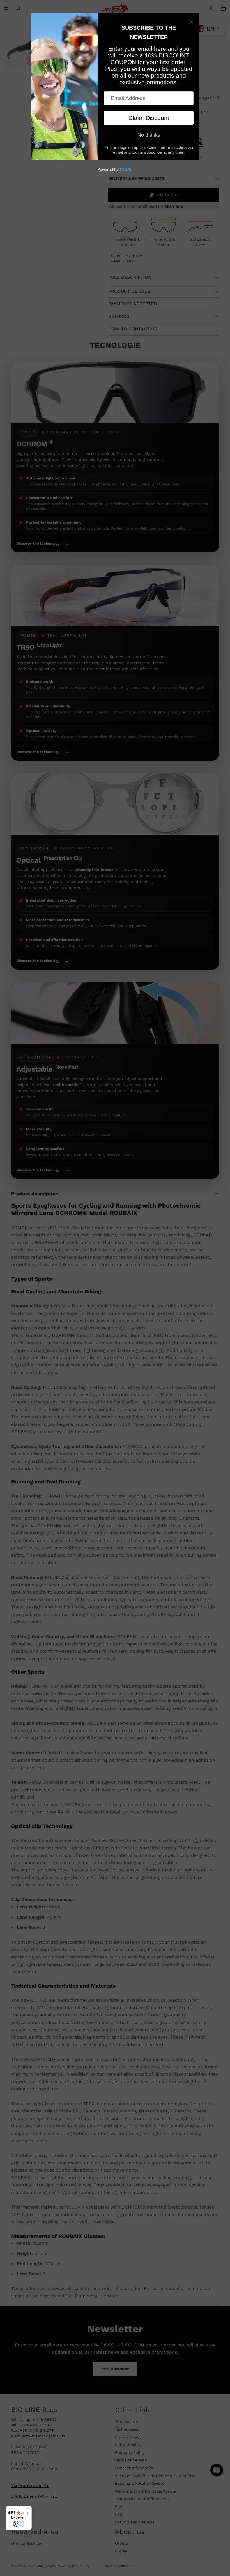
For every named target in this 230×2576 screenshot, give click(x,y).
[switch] (19, 2524)
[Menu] (28, 2509)
